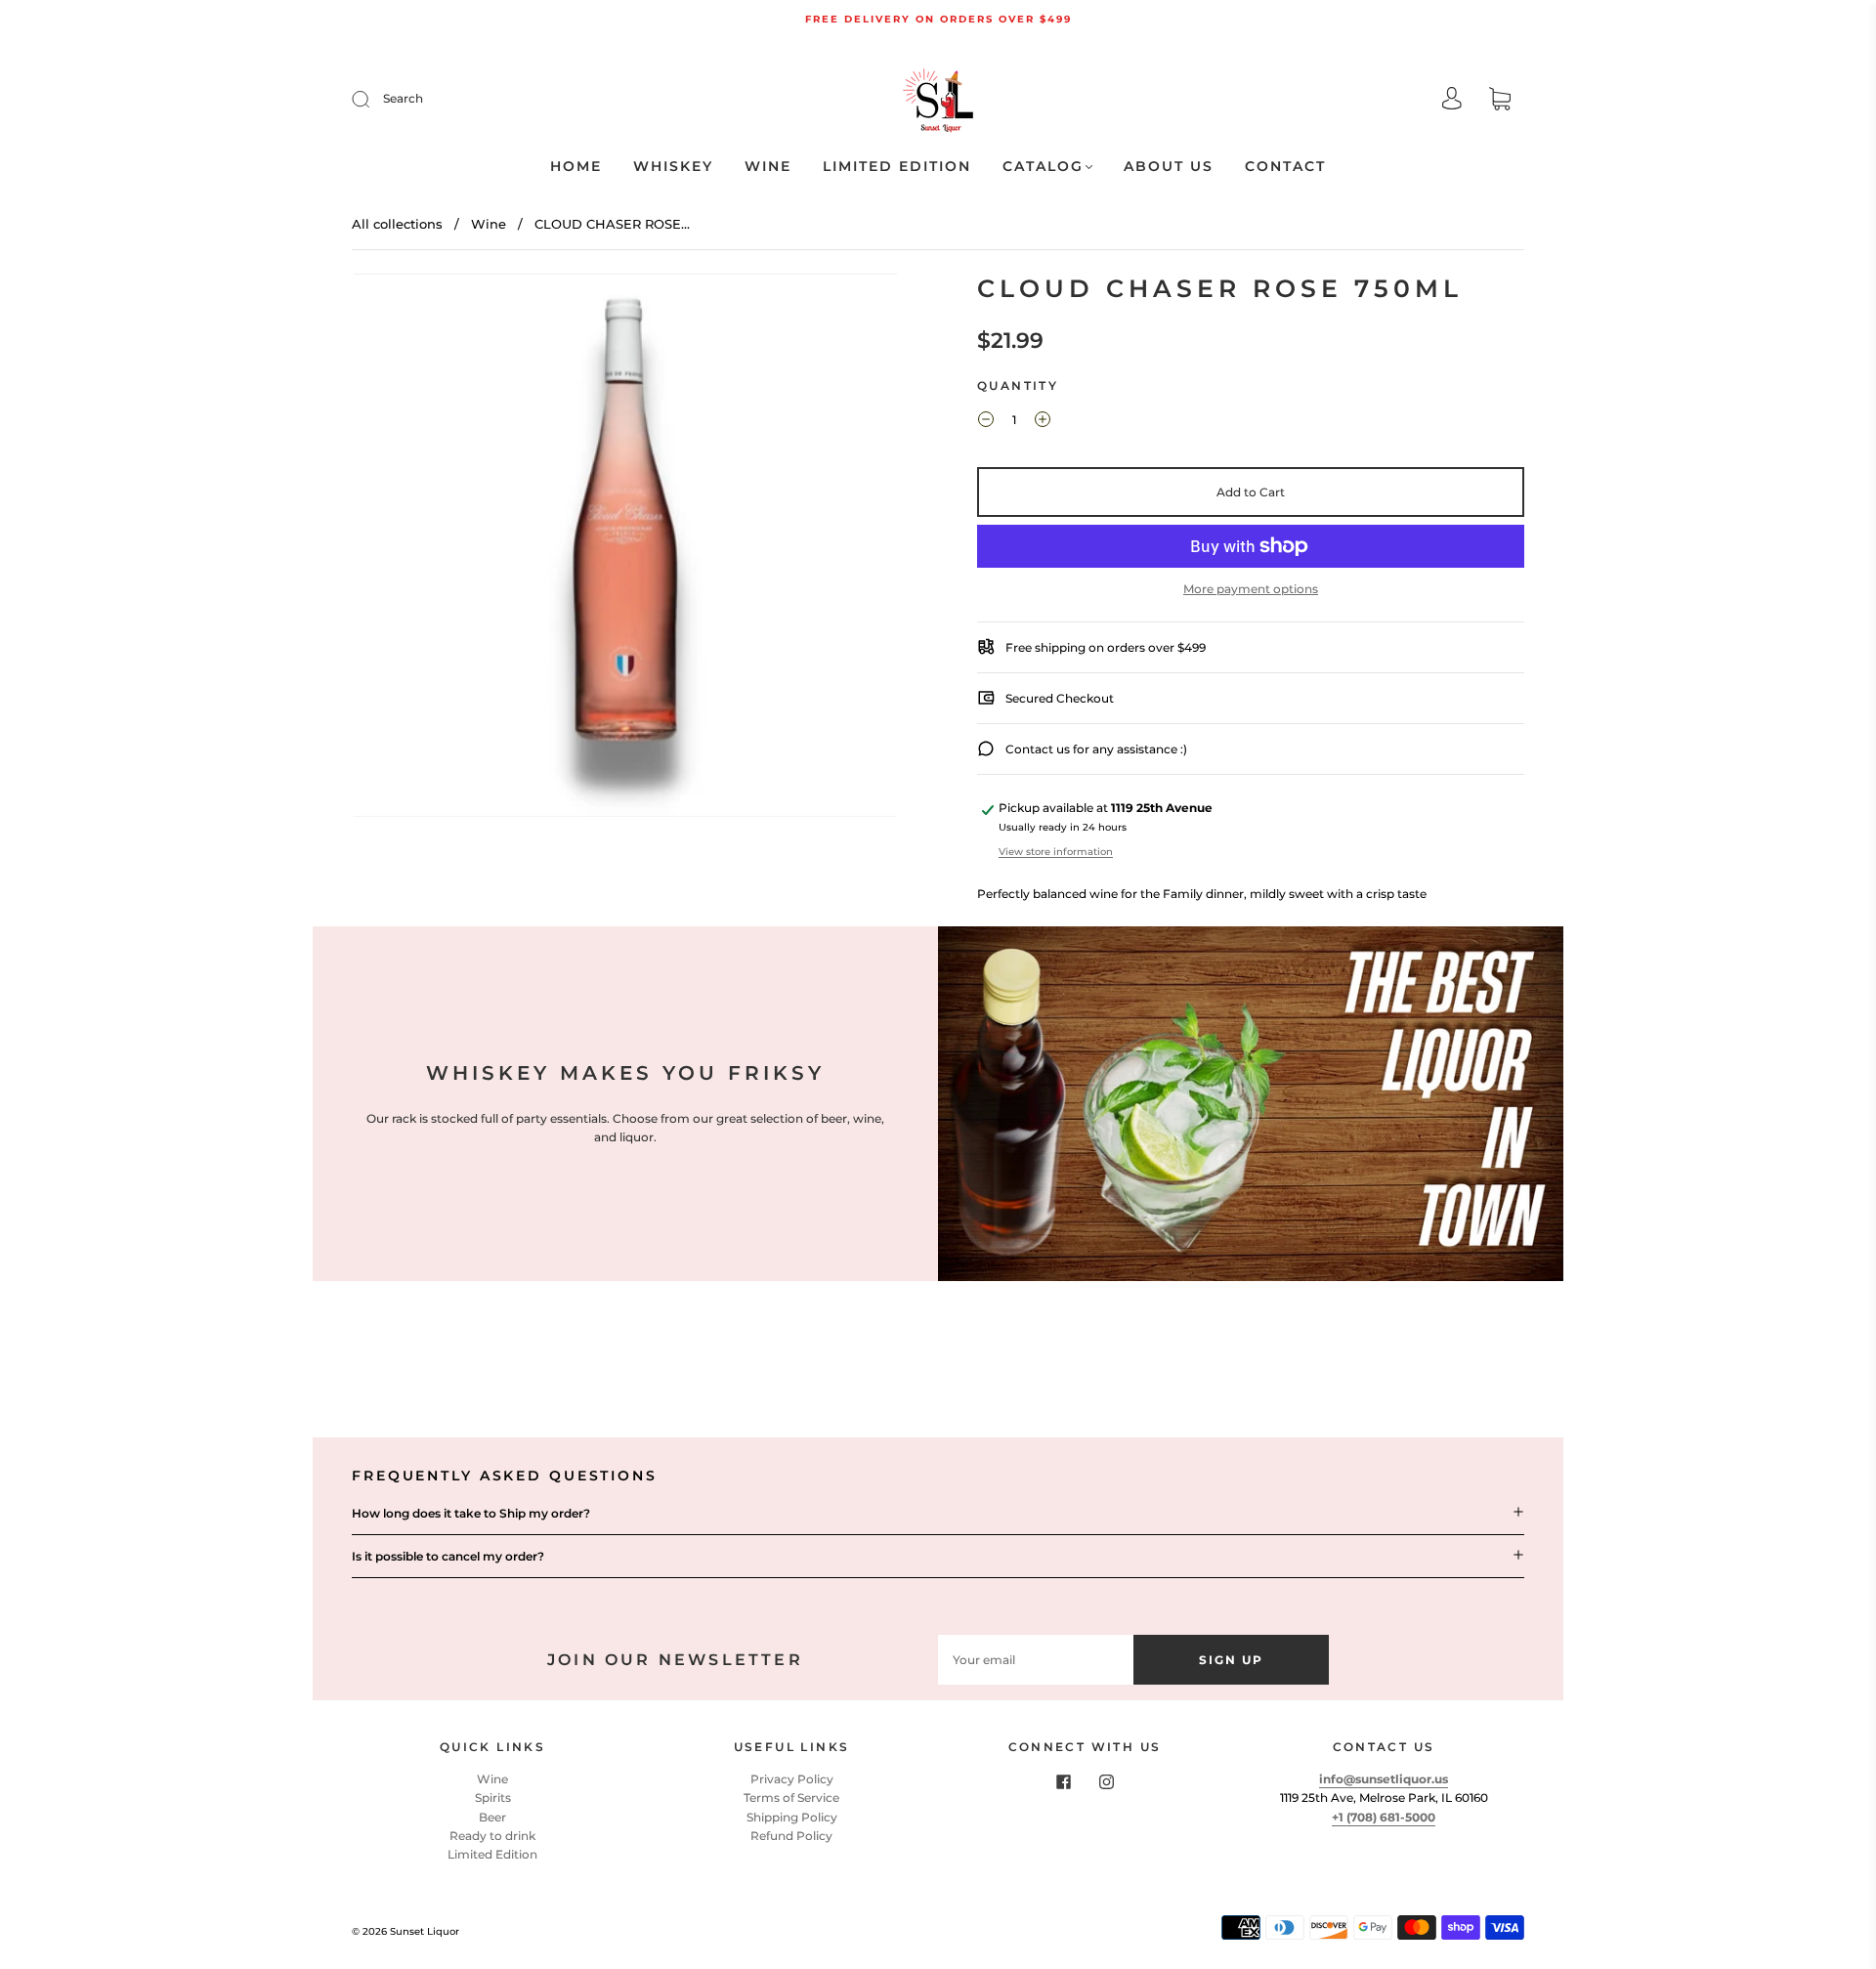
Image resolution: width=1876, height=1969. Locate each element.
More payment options (1251, 589)
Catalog (1043, 167)
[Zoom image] (625, 549)
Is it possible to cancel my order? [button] (448, 1556)
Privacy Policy (792, 1779)
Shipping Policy (792, 1817)
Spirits (493, 1798)
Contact (1285, 167)
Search (403, 98)
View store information (1056, 852)
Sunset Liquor (425, 1931)
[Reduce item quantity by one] (986, 422)
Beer (492, 1817)
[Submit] (373, 99)
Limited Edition (897, 167)
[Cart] (1500, 101)
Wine (768, 167)
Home (576, 167)
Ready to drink (492, 1836)
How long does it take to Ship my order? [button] (471, 1513)
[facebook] (1063, 1781)
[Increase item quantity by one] (1043, 422)
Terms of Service (791, 1798)
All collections (397, 224)
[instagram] (1106, 1781)
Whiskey (673, 167)
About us (1169, 167)
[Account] (1452, 100)
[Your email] (1036, 1660)
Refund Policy (791, 1836)
